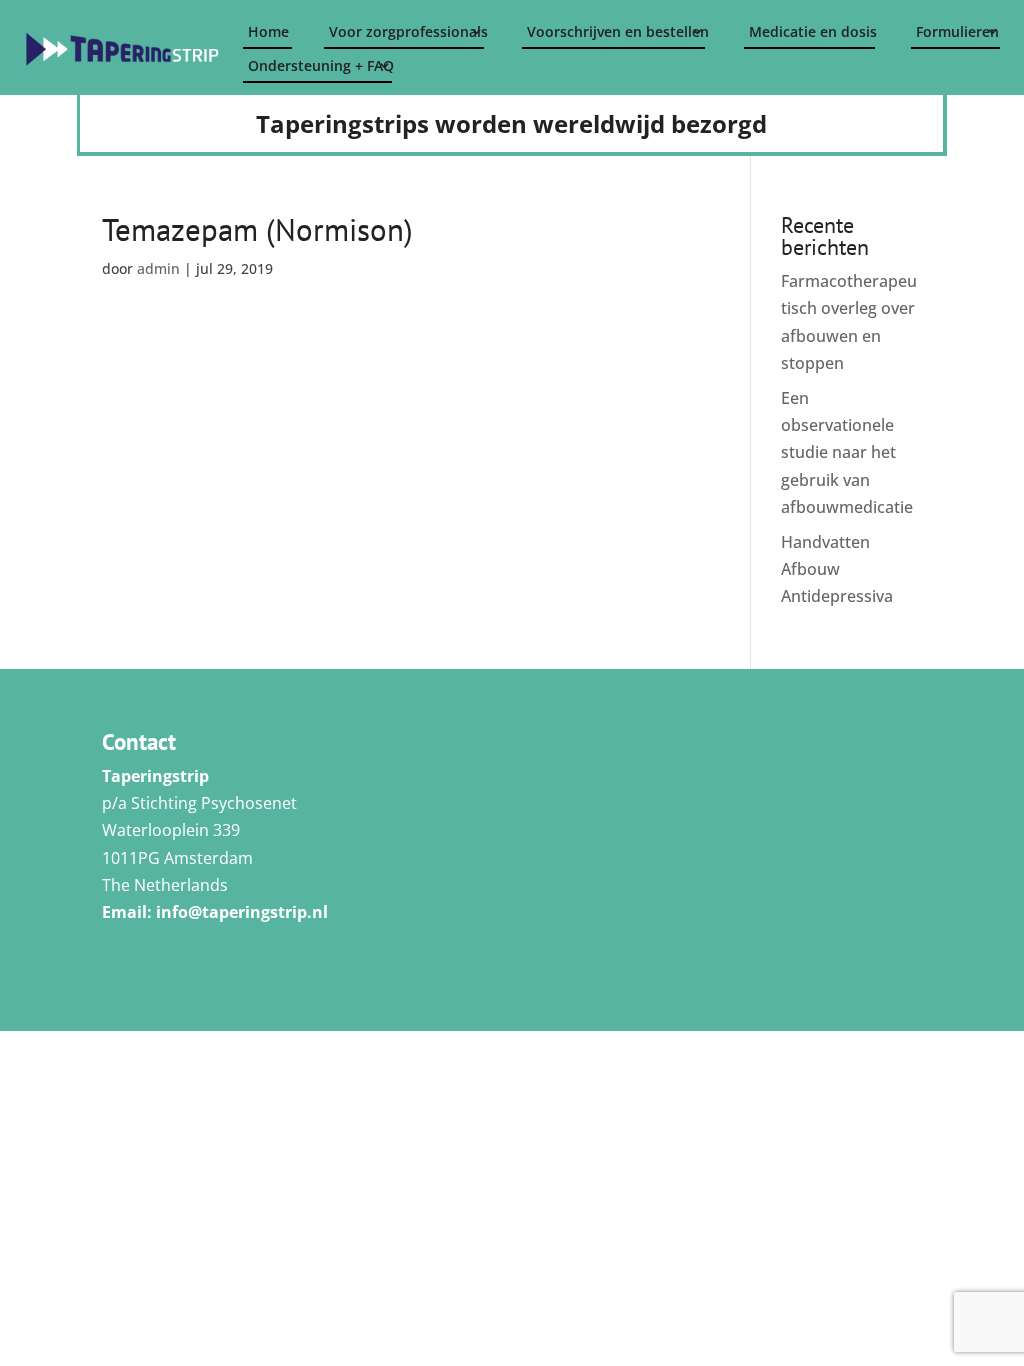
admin (158, 268)
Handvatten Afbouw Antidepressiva (837, 569)
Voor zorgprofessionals (407, 31)
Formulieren (957, 31)
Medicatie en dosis (812, 31)
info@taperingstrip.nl (242, 912)
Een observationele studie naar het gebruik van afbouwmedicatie (847, 452)
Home (268, 31)
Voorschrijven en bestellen (615, 31)
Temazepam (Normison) (257, 229)
